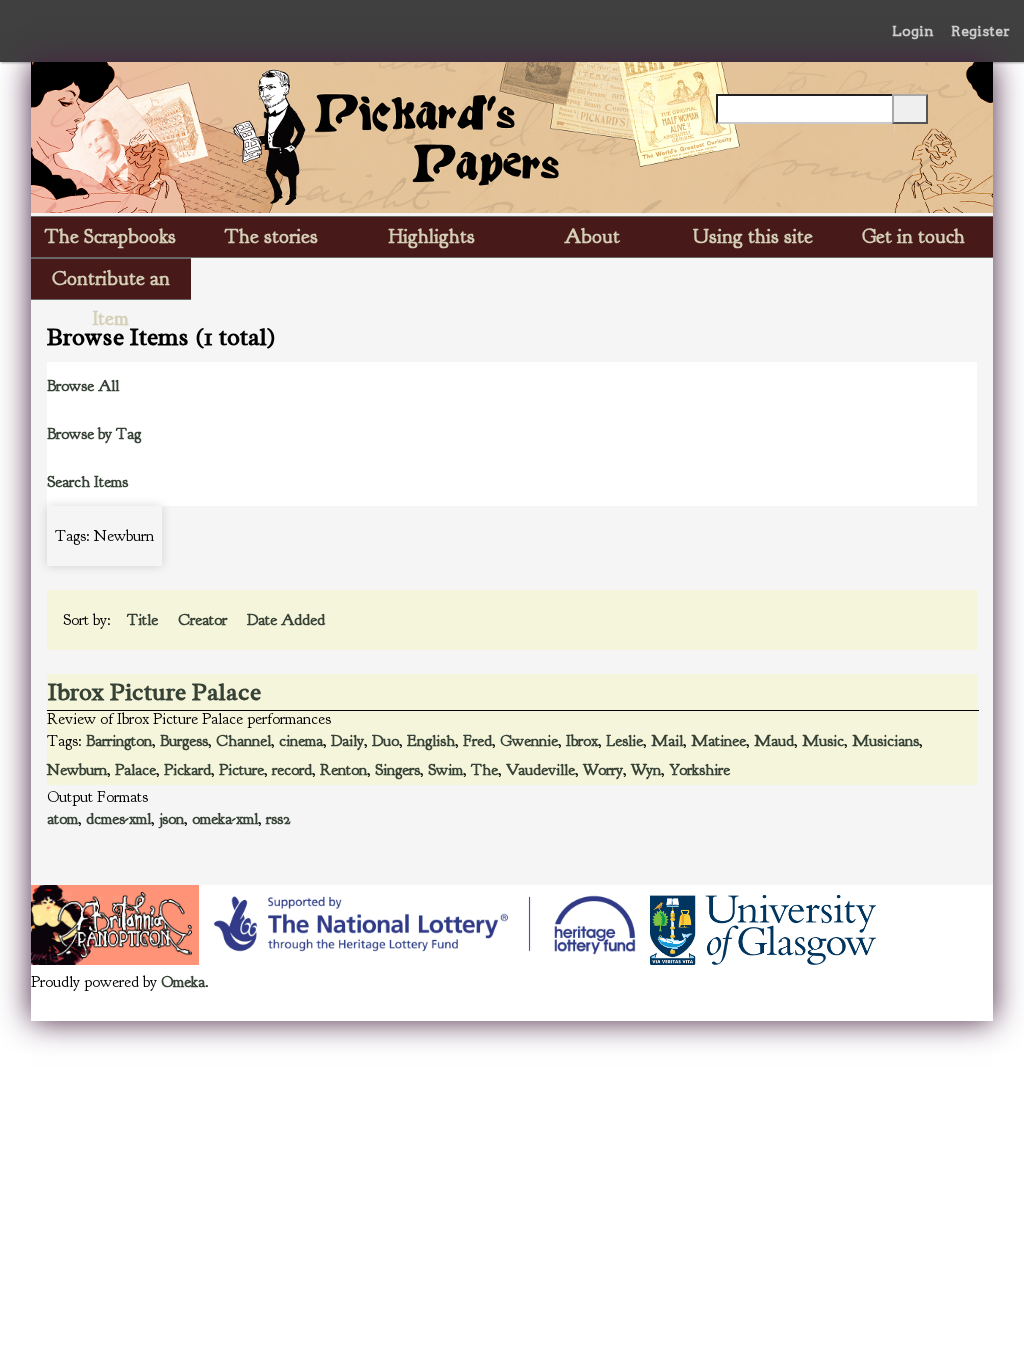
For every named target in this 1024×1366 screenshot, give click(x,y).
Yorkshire (699, 770)
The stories (271, 236)
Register (980, 31)
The (484, 770)
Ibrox (582, 741)
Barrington (119, 741)
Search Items (87, 482)
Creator (204, 620)
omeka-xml (225, 819)
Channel (243, 741)
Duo (385, 741)
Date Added (288, 620)
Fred (477, 741)
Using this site (753, 236)
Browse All (83, 386)
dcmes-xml (118, 819)
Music (823, 741)
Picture (241, 770)
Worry (603, 770)
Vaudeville (540, 770)
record (292, 770)
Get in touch (913, 236)
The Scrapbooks (110, 236)
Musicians (885, 741)
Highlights (432, 236)
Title (144, 620)
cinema (301, 741)
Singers (397, 770)
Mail (667, 741)
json (171, 819)
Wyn (646, 770)
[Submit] (910, 109)
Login (913, 31)
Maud (774, 741)
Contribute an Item (111, 282)
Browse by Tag (94, 434)
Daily (347, 741)
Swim (445, 770)
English (431, 741)
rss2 (278, 819)
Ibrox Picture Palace (154, 692)
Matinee (718, 741)
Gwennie (529, 741)
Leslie (624, 741)
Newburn (77, 770)
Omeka (183, 982)
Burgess (184, 741)
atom (62, 819)
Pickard (187, 770)
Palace (135, 770)
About (592, 236)
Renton (343, 770)
